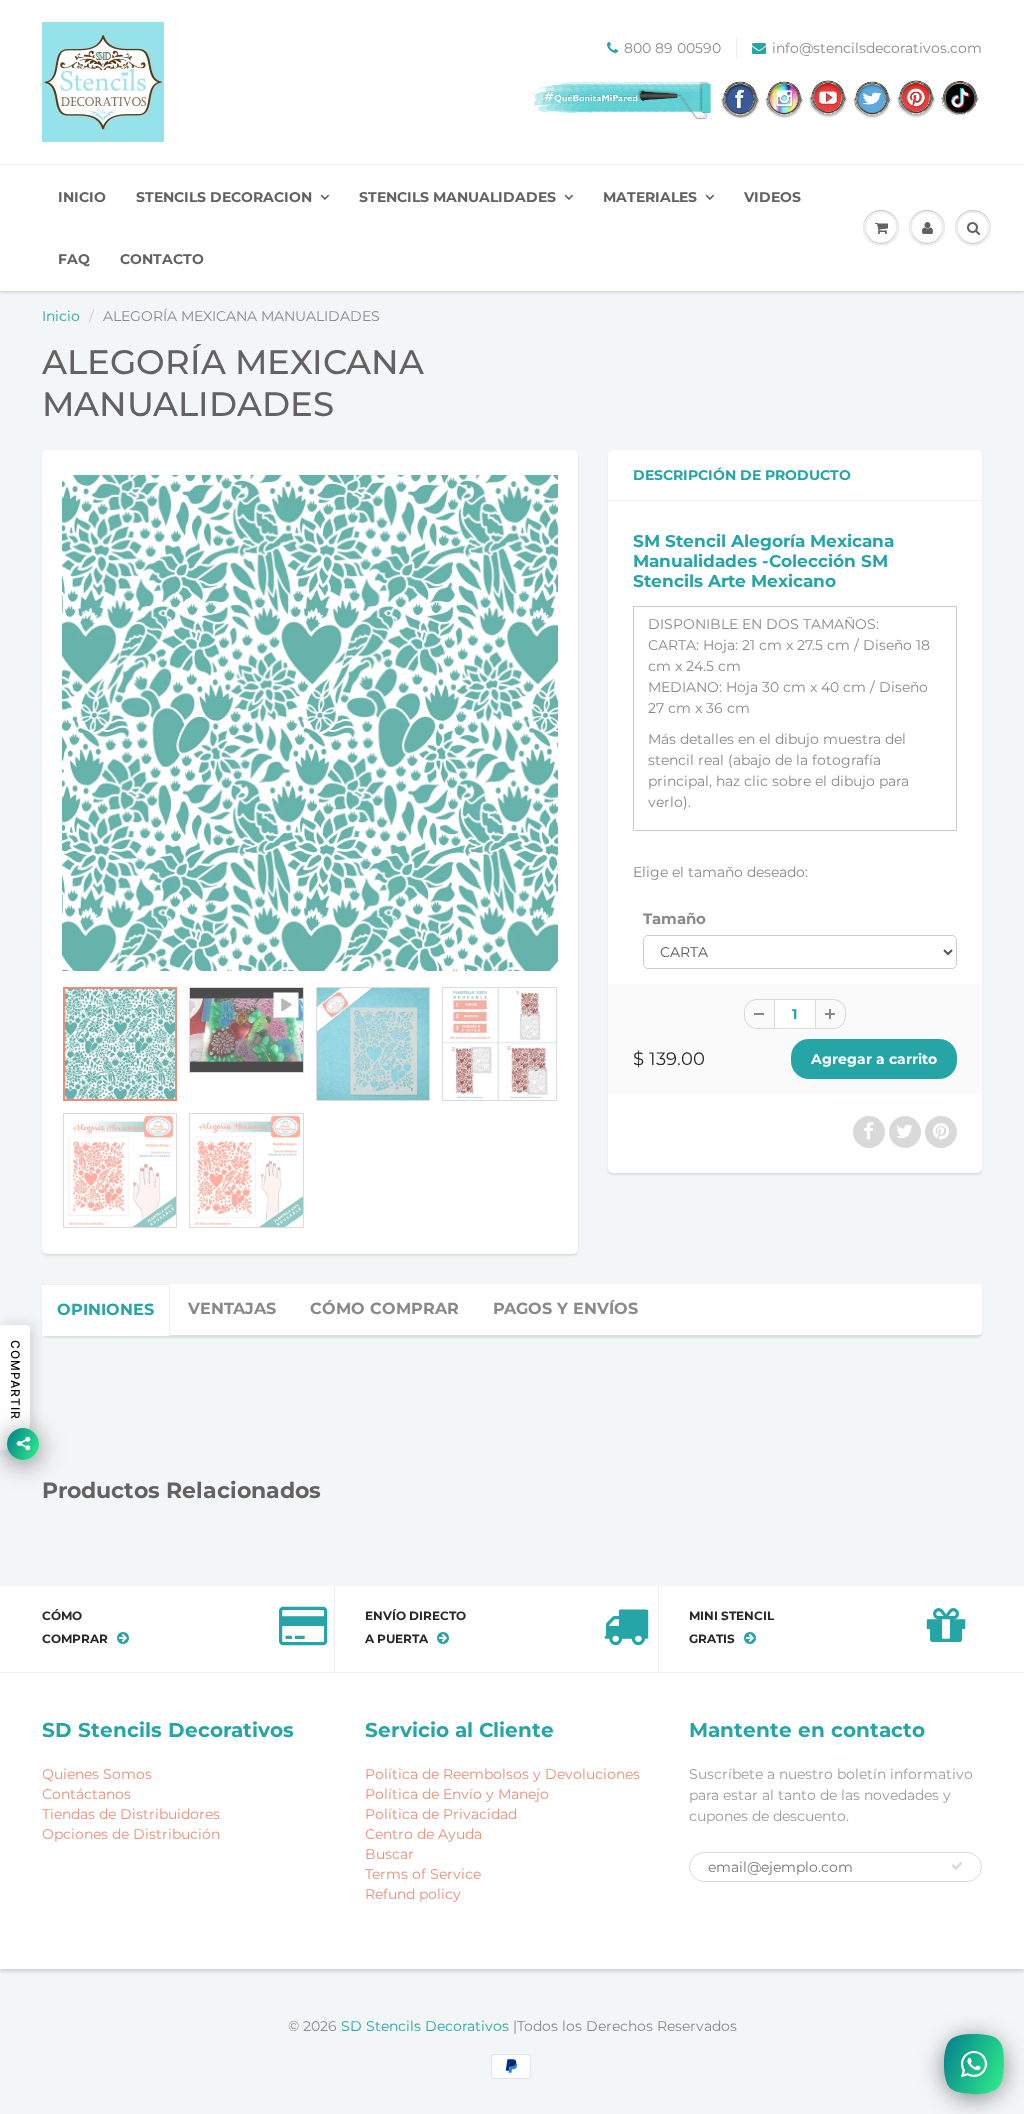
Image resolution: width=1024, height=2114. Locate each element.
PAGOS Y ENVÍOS (565, 1308)
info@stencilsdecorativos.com (877, 48)
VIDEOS (772, 197)
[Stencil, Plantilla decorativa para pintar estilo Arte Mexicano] (310, 723)
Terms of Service (423, 1874)
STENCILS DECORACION (224, 197)
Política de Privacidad (441, 1814)
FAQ (74, 259)
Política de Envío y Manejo (457, 1794)
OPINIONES (105, 1309)
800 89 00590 (672, 48)
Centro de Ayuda (423, 1834)
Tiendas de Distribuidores (131, 1814)
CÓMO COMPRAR (384, 1308)
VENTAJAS (232, 1308)
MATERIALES (650, 197)
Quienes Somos (97, 1774)
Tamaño (674, 918)
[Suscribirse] (957, 1866)
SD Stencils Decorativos (427, 2026)
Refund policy (413, 1894)
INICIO (82, 197)
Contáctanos (86, 1794)
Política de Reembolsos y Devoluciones (502, 1774)
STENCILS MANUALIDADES (457, 197)
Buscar (389, 1854)
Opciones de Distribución (131, 1834)
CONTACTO (162, 259)
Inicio (61, 316)
